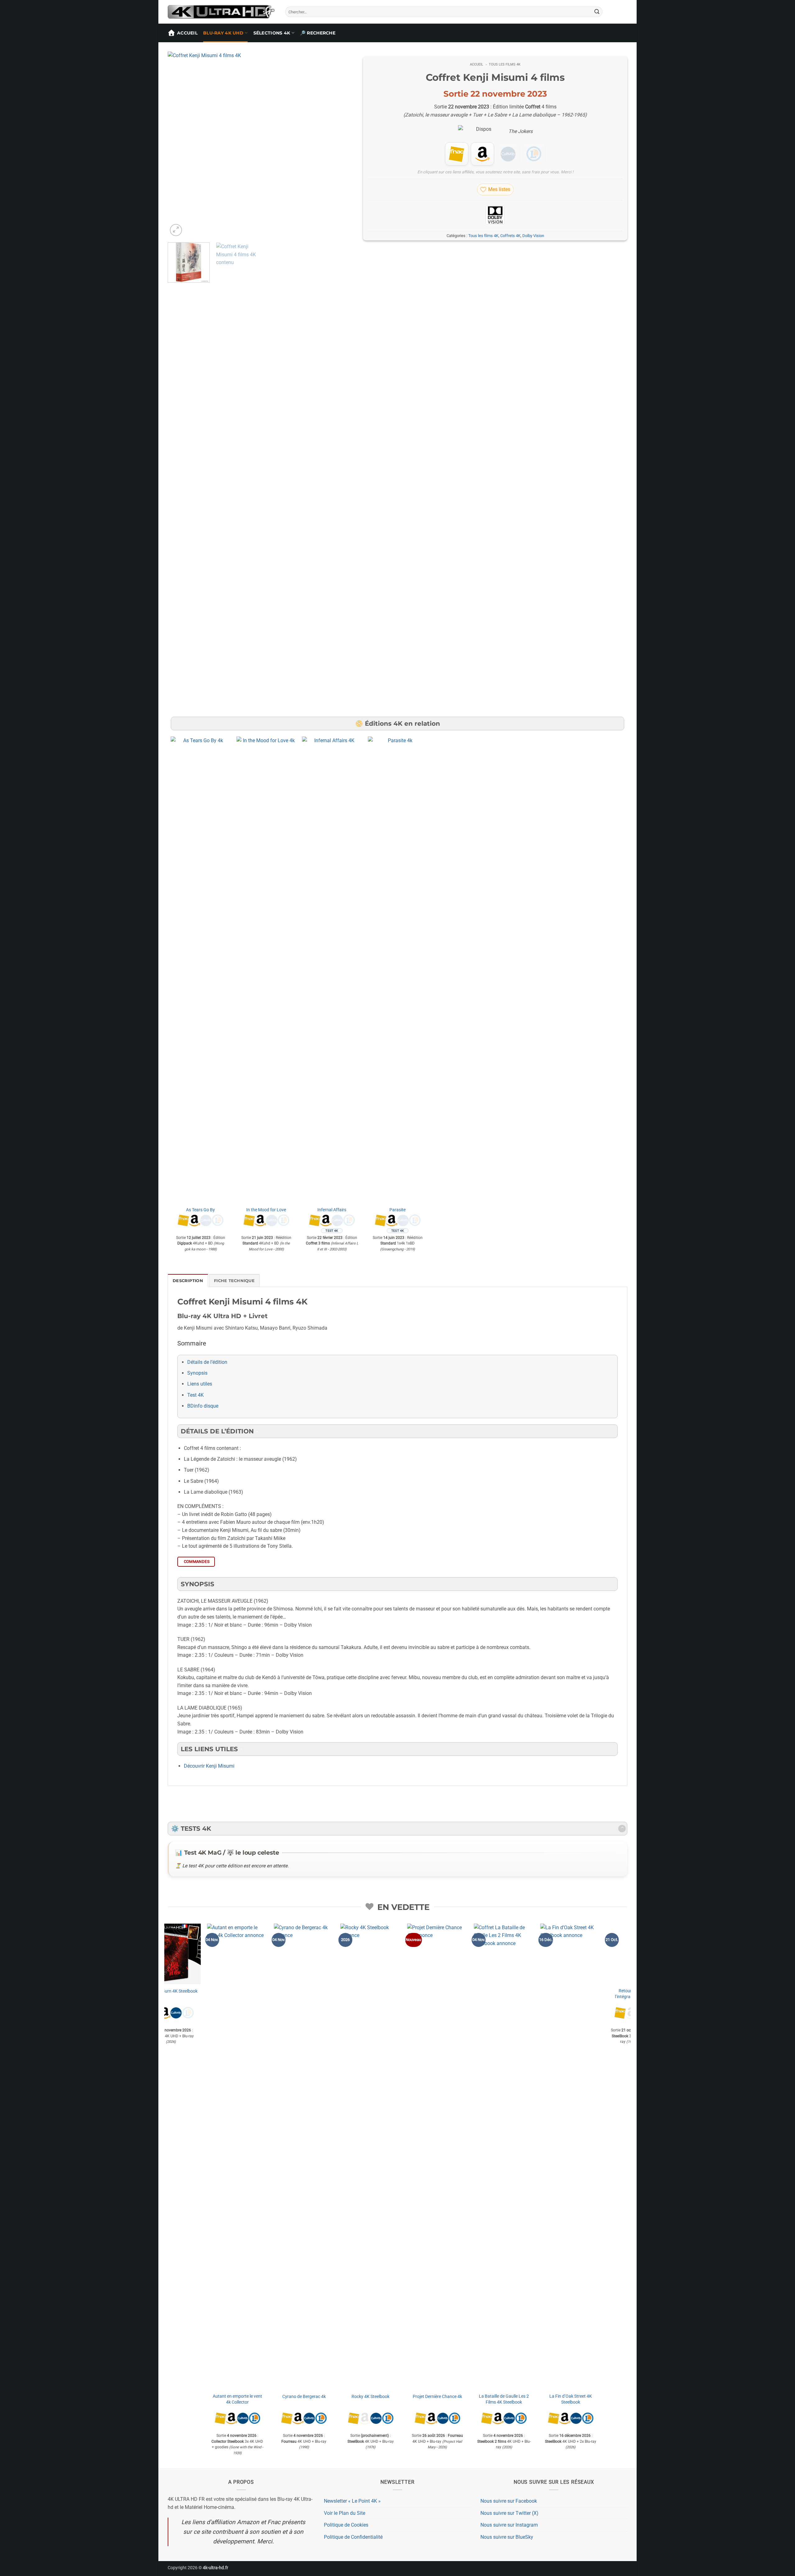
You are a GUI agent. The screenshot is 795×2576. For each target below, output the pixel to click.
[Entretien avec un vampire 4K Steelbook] (304, 1954)
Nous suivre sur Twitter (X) (509, 2513)
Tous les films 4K (505, 64)
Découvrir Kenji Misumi (209, 1766)
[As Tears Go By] (201, 970)
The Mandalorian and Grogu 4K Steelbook (237, 1994)
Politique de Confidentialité (353, 2537)
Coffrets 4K (510, 236)
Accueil (187, 33)
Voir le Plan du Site (345, 2513)
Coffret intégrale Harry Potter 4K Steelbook (504, 1994)
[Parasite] (397, 970)
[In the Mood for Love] (266, 970)
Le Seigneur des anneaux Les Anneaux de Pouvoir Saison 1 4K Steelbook (437, 2402)
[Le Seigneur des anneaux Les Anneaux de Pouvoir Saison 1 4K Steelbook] (437, 2157)
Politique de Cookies (346, 2525)
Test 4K (195, 1395)
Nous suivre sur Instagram (509, 2525)
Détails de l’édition (207, 1362)
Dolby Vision (533, 236)
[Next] (342, 145)
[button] (176, 230)
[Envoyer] (597, 12)
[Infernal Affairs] (332, 970)
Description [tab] (188, 1281)
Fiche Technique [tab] (234, 1281)
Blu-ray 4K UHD (223, 33)
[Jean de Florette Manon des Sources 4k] (571, 2157)
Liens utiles (200, 1384)
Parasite (397, 1210)
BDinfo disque (203, 1406)
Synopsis (197, 1373)
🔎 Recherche (318, 33)
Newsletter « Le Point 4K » (352, 2501)
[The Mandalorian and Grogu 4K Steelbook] (237, 1954)
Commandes (197, 1562)
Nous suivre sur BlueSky (507, 2537)
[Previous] (179, 145)
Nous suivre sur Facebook (509, 2501)
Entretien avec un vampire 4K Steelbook (304, 1994)
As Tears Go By (200, 1210)
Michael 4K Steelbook (371, 2397)
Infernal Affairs (332, 1210)
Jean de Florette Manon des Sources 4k (571, 2399)
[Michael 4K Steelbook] (371, 2157)
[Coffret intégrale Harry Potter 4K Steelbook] (504, 1954)
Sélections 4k (272, 33)
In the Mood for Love (266, 1210)
